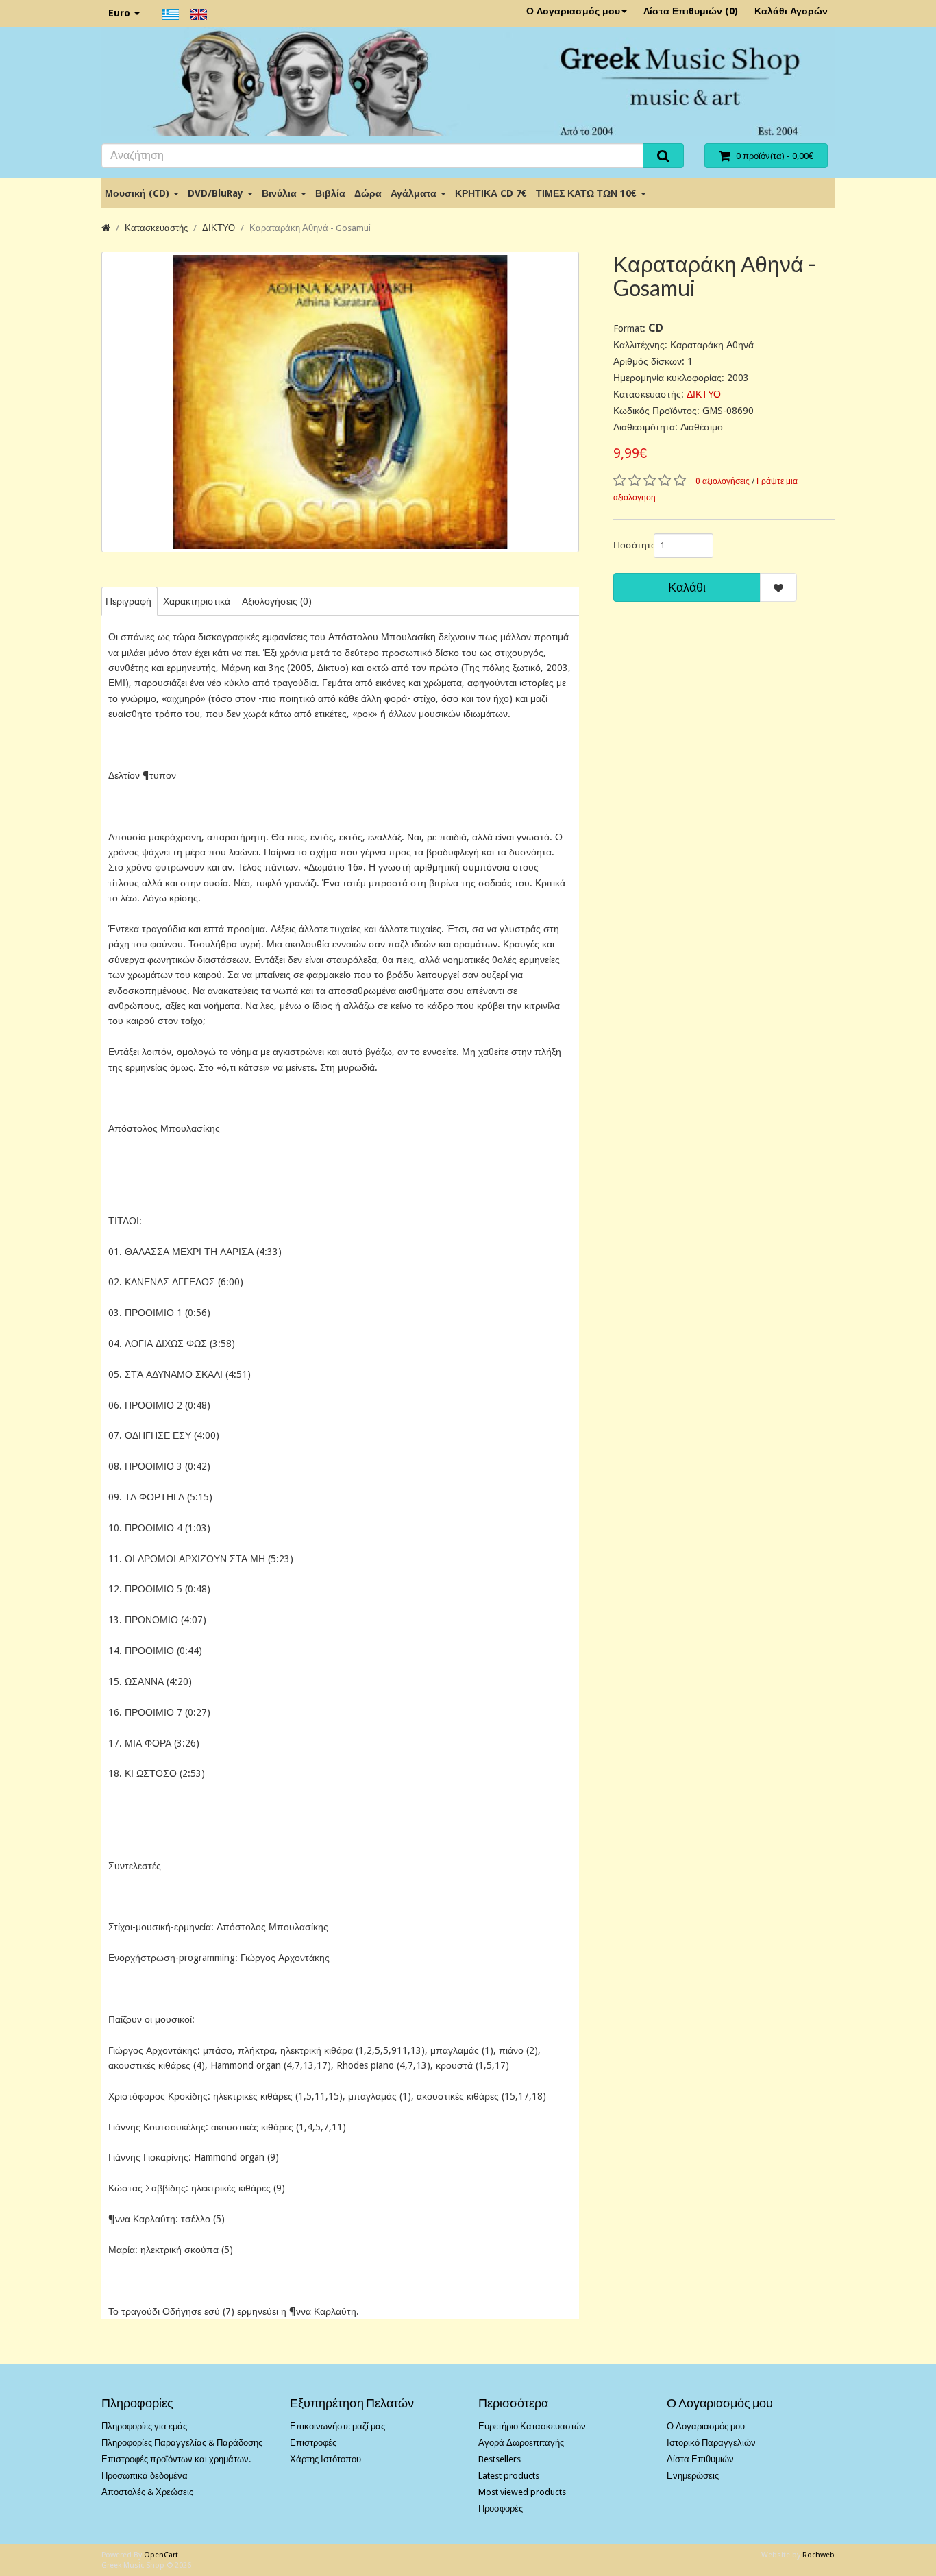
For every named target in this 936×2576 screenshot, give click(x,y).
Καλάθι (687, 587)
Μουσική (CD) (138, 193)
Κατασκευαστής (156, 228)
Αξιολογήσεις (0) (277, 601)
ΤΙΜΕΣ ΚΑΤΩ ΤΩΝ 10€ (588, 193)
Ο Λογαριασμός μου (573, 11)
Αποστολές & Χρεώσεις (147, 2492)
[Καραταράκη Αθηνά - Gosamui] (340, 402)
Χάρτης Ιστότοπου (325, 2459)
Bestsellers (500, 2459)
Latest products (509, 2476)
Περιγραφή (128, 601)
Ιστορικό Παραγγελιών (711, 2443)
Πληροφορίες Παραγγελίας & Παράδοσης (182, 2443)
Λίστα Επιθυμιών (700, 2459)
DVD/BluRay (217, 193)
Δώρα (368, 193)
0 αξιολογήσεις (723, 481)
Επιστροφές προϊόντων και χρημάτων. (176, 2459)
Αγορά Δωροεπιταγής (521, 2443)
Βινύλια (281, 193)
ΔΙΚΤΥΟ (219, 228)
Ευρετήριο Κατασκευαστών (532, 2426)
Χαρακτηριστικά (197, 601)
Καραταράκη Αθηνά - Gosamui (310, 228)
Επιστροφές (313, 2443)
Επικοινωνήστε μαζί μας (337, 2426)
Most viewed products (522, 2492)
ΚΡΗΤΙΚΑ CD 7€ (491, 193)
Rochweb (818, 2555)
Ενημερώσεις (693, 2476)
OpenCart (161, 2555)
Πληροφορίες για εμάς (144, 2426)
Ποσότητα (628, 545)
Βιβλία (330, 193)
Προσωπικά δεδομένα (145, 2476)
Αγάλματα (415, 193)
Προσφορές (501, 2508)
